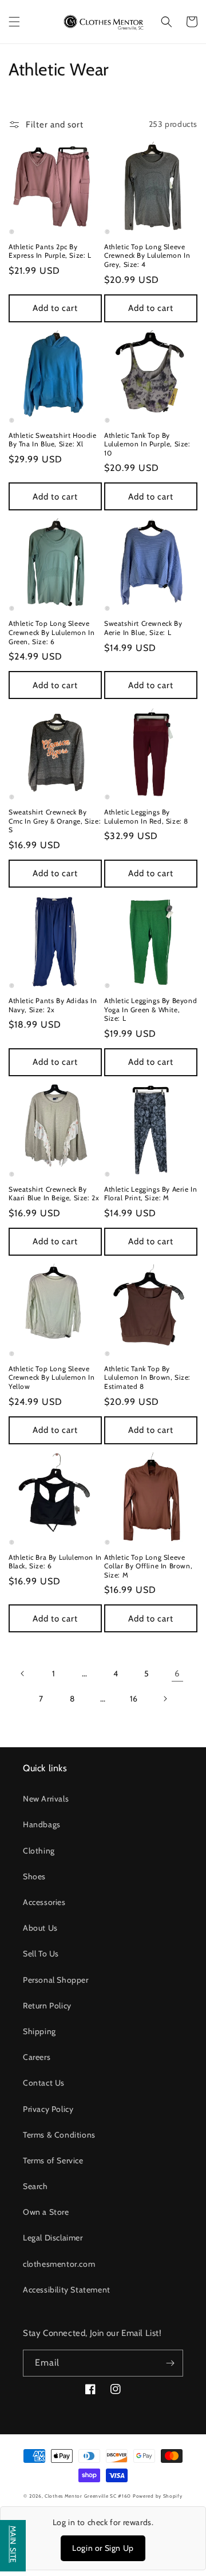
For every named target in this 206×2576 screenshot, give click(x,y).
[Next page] (165, 1699)
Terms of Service (53, 2160)
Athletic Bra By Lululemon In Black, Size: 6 (55, 1562)
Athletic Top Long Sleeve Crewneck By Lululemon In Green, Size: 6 (51, 632)
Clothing (39, 1851)
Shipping (39, 2031)
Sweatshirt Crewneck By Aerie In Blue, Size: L (143, 628)
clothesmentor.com (59, 2264)
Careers (37, 2057)
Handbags (42, 1824)
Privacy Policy (48, 2109)
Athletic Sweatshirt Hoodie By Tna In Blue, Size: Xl (53, 440)
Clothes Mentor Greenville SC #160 (89, 2496)
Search (35, 2186)
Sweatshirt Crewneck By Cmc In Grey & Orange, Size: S (55, 821)
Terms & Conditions (59, 2135)
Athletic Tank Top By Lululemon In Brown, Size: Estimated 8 (147, 1377)
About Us (40, 1928)
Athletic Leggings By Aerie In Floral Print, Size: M (150, 1194)
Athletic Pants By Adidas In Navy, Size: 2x (53, 1005)
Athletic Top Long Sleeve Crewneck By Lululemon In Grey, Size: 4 (147, 255)
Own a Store (46, 2212)
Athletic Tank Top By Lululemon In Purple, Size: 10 (147, 444)
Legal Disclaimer (53, 2238)
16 (134, 1699)
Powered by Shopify (158, 2496)
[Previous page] (23, 1674)
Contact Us (44, 2083)
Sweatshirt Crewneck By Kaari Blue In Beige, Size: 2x (54, 1194)
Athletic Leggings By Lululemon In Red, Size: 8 (146, 816)
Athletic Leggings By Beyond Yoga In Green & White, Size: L (150, 1009)
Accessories (44, 1902)
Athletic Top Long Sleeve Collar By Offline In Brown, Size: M (148, 1566)
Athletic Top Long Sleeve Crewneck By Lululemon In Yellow (51, 1377)
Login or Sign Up (103, 2548)
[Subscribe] (170, 2363)
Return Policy (47, 2006)
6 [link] (177, 1674)
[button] (14, 22)
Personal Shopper (56, 1980)
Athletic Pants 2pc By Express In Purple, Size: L (50, 251)
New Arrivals (46, 1799)
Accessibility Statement (67, 2290)
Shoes (34, 1876)
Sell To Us (41, 1954)
